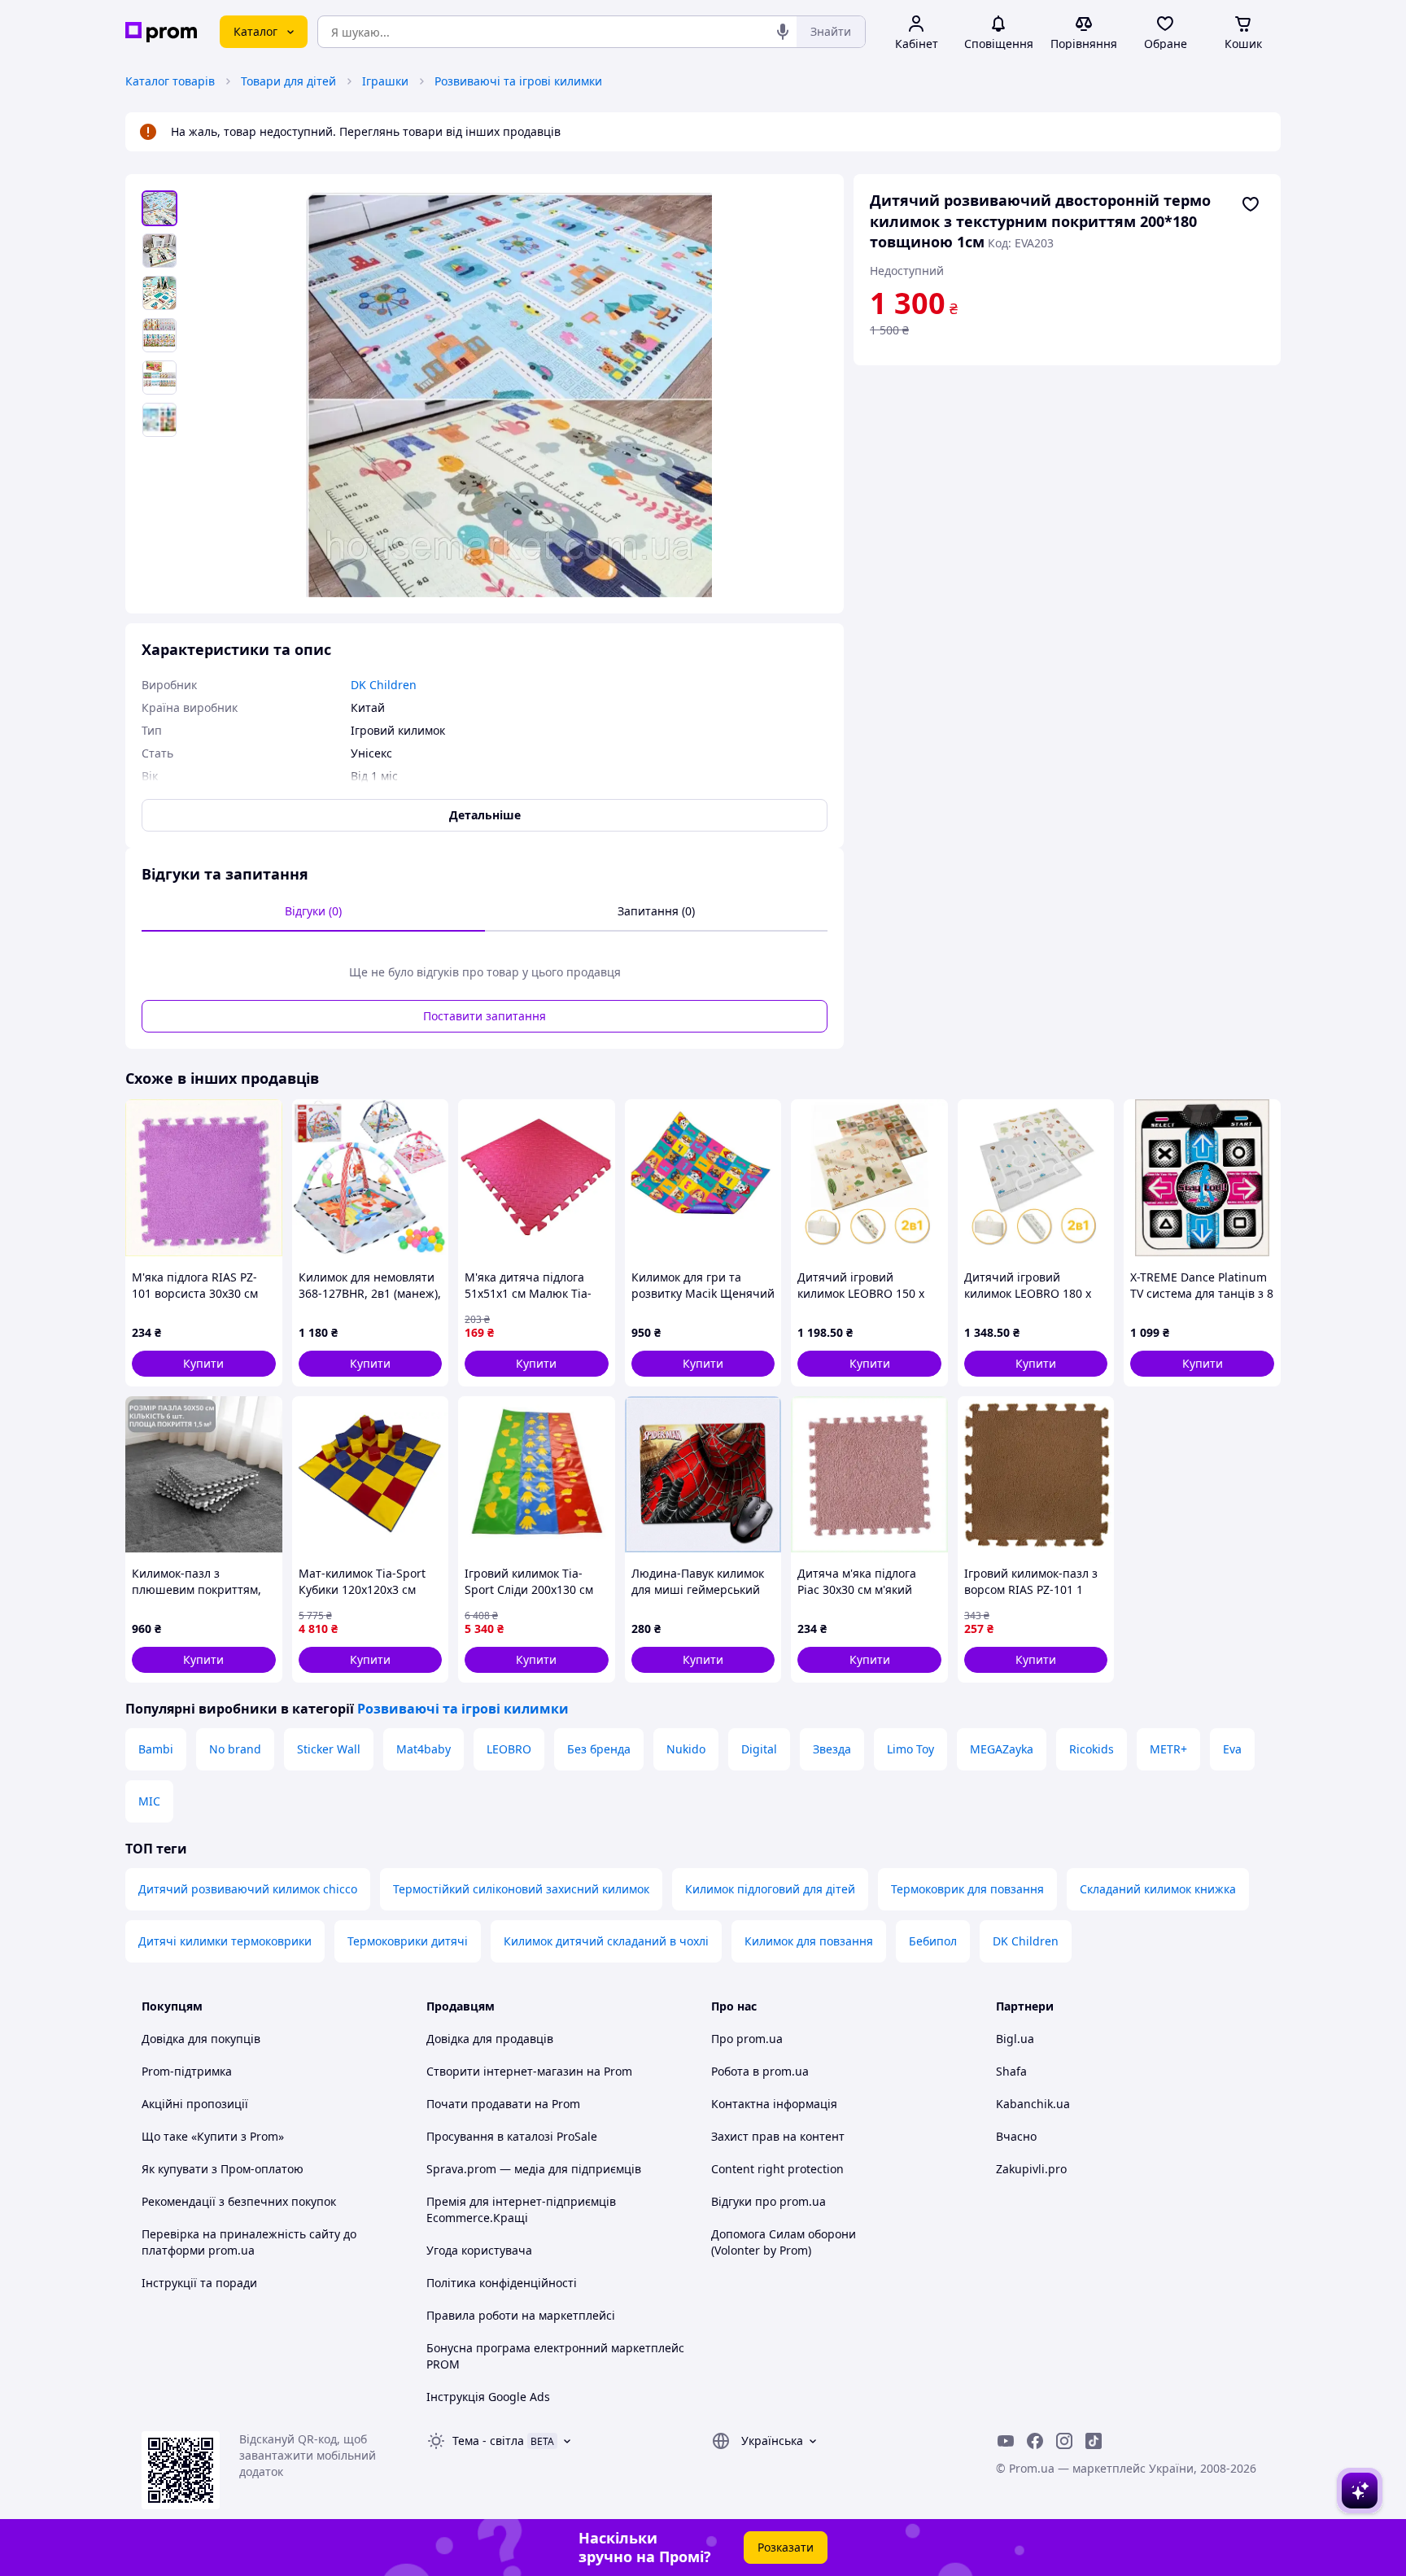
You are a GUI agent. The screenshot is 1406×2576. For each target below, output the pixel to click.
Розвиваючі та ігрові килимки (518, 81)
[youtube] (1006, 2441)
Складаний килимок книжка (1158, 1889)
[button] (204, 1364)
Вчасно (1016, 2136)
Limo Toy (910, 1749)
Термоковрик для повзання (967, 1889)
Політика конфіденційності (502, 2283)
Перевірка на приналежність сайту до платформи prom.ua (249, 2242)
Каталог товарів (170, 81)
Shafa (1011, 2071)
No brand (235, 1749)
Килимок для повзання (809, 1941)
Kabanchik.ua (1033, 2104)
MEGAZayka (1002, 1749)
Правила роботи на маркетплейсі (521, 2315)
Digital (759, 1749)
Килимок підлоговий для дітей (770, 1889)
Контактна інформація (774, 2104)
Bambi (156, 1749)
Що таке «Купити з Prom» (213, 2136)
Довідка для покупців (201, 2039)
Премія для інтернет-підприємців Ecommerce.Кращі (521, 2209)
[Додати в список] (1251, 204)
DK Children (1026, 1941)
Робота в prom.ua (760, 2071)
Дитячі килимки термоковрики (225, 1941)
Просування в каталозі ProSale (512, 2136)
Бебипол (933, 1941)
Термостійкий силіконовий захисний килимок (521, 1889)
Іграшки (385, 81)
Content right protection (777, 2169)
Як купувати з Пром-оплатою (223, 2169)
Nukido (686, 1749)
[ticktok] (1094, 2441)
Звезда (832, 1749)
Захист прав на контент (778, 2136)
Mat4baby (424, 1749)
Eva (1232, 1749)
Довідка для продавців (490, 2039)
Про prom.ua (747, 2039)
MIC (149, 1801)
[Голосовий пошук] (783, 32)
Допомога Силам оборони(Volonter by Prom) (784, 2242)
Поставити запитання (485, 1016)
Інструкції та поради (199, 2283)
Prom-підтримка (187, 2071)
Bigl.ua (1015, 2039)
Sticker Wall (329, 1749)
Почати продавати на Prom (503, 2104)
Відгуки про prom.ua (768, 2201)
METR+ (1168, 1749)
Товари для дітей (288, 81)
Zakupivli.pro (1031, 2169)
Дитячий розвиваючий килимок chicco (248, 1889)
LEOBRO (509, 1749)
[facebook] (1035, 2441)
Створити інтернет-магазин (505, 2071)
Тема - (488, 2441)
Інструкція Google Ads (488, 2397)
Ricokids (1092, 1749)
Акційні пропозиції (195, 2104)
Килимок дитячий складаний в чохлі (606, 1941)
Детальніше (485, 815)
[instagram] (1064, 2441)
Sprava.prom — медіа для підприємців (534, 2169)
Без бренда (599, 1749)
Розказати (786, 2547)
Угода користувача (479, 2250)
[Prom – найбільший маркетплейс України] (161, 32)
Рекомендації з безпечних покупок (239, 2201)
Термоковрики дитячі (408, 1941)
